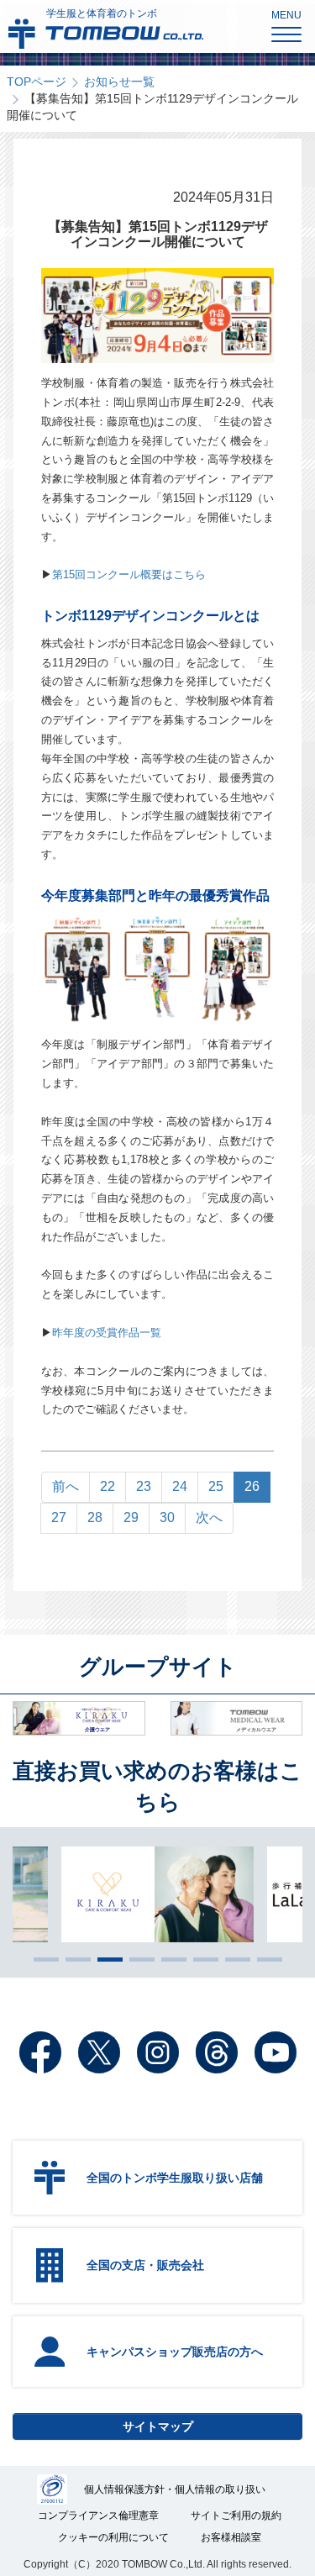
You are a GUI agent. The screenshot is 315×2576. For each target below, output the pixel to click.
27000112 (52, 2489)
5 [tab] (170, 1959)
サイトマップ (158, 2426)
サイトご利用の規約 (236, 2515)
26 (252, 1486)
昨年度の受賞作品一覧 (107, 1333)
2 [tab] (74, 1959)
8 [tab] (265, 1959)
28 (95, 1517)
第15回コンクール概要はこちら (129, 574)
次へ (209, 1517)
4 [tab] (138, 1959)
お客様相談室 (231, 2537)
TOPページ (37, 82)
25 (216, 1486)
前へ (66, 1486)
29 (131, 1517)
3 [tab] (106, 1959)
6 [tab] (202, 1959)
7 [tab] (234, 1959)
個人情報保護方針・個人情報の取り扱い (175, 2489)
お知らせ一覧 (119, 82)
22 (108, 1486)
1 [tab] (42, 1959)
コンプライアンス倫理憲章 (98, 2515)
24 (180, 1486)
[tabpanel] (157, 1895)
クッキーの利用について (113, 2537)
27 (59, 1517)
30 (167, 1517)
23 (144, 1486)
